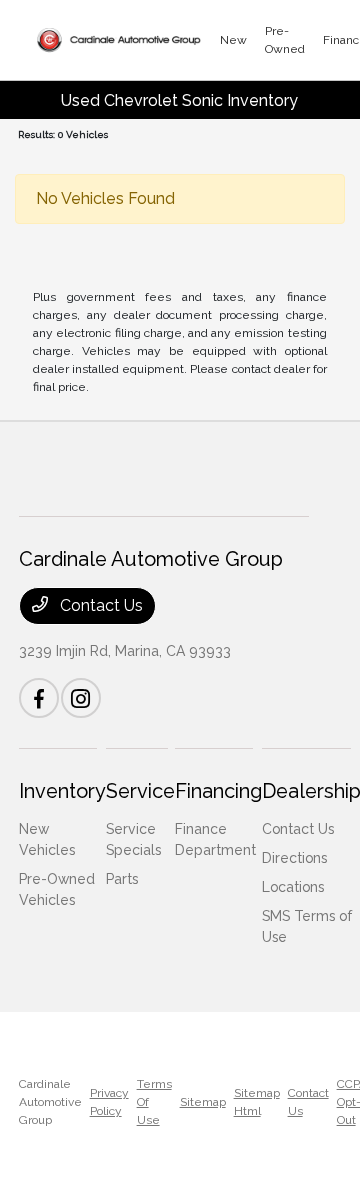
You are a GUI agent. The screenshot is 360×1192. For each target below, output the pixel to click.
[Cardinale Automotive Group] (119, 40)
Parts (122, 879)
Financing (218, 791)
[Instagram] (81, 698)
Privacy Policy (109, 1102)
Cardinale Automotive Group (50, 1102)
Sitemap (203, 1102)
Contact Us (99, 605)
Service (140, 791)
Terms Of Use (154, 1102)
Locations (293, 887)
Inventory (62, 791)
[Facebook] (39, 698)
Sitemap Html (257, 1102)
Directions (294, 858)
